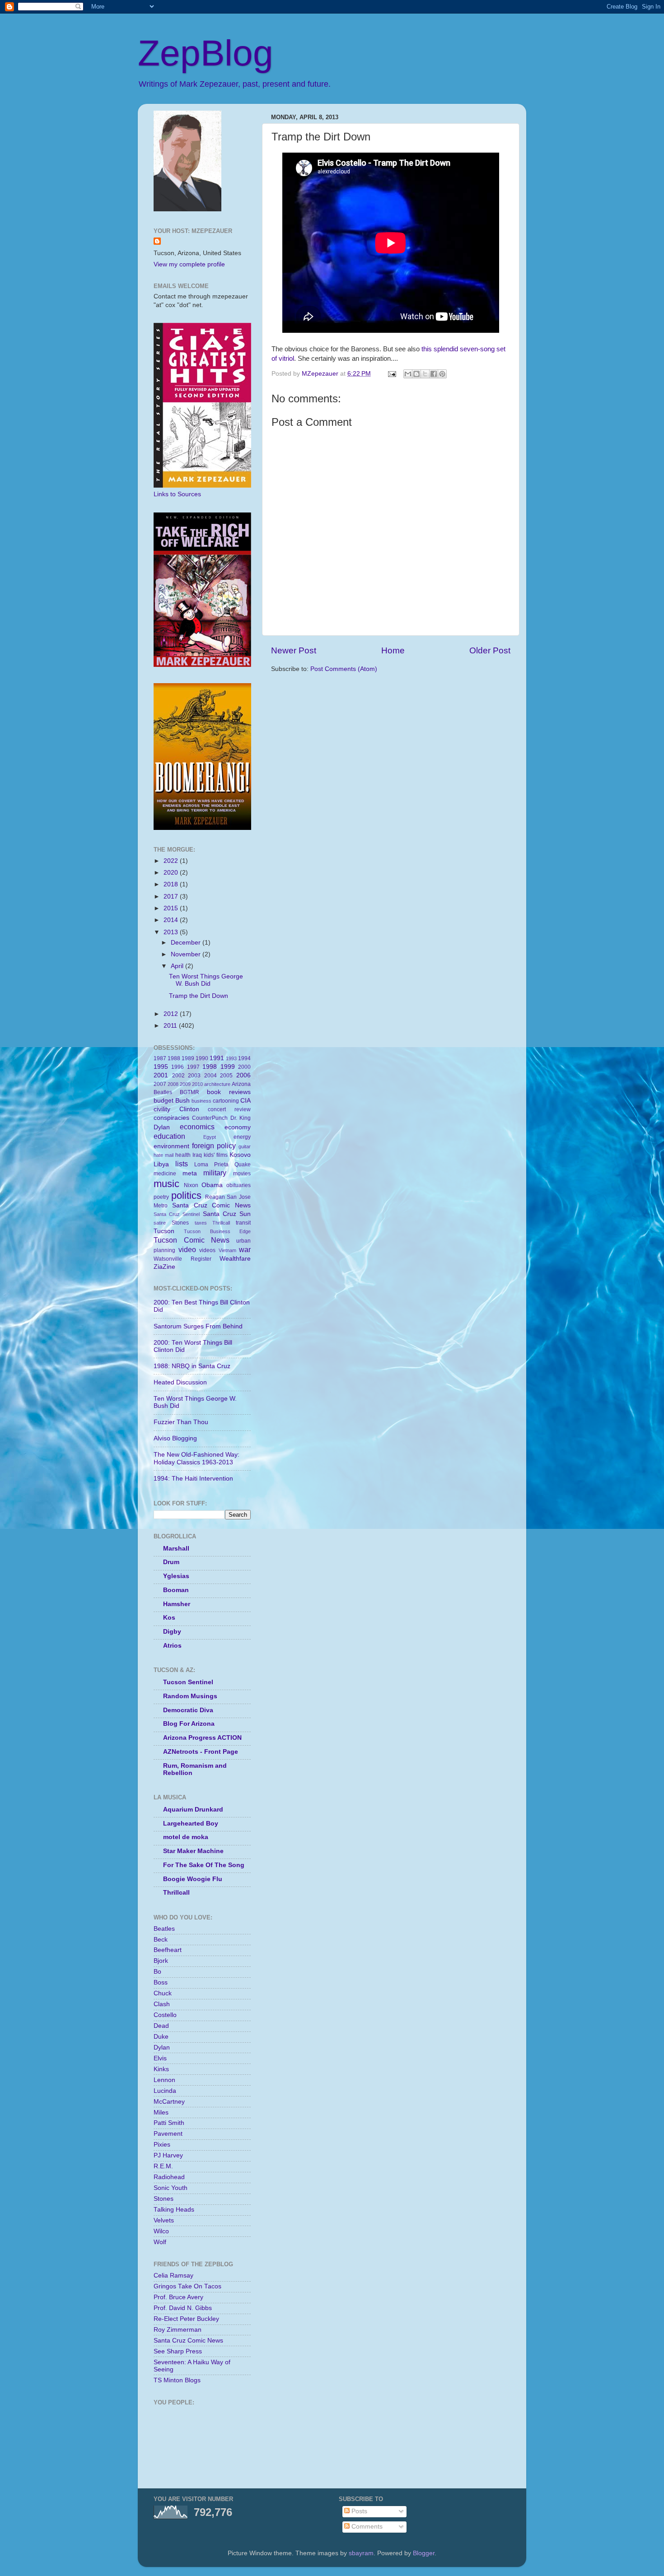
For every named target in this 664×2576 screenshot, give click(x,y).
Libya (161, 1164)
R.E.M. (163, 2166)
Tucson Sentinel (188, 1682)
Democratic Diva (188, 1710)
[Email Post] (391, 374)
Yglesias (176, 1576)
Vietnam (227, 1250)
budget (164, 1101)
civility (162, 1109)
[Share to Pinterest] (442, 374)
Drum (171, 1562)
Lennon (164, 2080)
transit (243, 1223)
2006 (243, 1075)
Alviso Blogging (175, 1438)
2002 (178, 1076)
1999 (228, 1067)
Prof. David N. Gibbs (183, 2308)
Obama (212, 1185)
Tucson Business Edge (217, 1231)
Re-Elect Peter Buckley (186, 2319)
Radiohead (169, 2177)
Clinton (189, 1109)
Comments (366, 2527)
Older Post (490, 650)
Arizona (241, 1084)
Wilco (161, 2231)
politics (186, 1195)
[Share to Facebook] (434, 374)
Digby (172, 1632)
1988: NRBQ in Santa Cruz (192, 1366)
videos (207, 1250)
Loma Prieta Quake (222, 1165)
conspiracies (171, 1118)
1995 (161, 1067)
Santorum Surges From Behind (198, 1326)
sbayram (361, 2553)
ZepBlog (206, 53)
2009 (185, 1084)
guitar (245, 1146)
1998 (210, 1067)
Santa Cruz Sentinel (177, 1214)
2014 (172, 920)
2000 (244, 1067)
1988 (174, 1058)
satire (160, 1223)
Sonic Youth (171, 2188)
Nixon (191, 1185)
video (187, 1249)
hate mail (164, 1155)
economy (238, 1127)
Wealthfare (235, 1259)
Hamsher (177, 1604)
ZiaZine (164, 1267)
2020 (172, 873)
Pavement (168, 2134)
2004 (210, 1076)
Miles (161, 2113)
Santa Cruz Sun (227, 1214)
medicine (165, 1174)
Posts (358, 2511)
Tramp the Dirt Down (199, 996)
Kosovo (240, 1155)
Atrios (172, 1646)
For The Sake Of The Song (204, 1865)
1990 (202, 1058)
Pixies (162, 2145)
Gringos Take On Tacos (187, 2286)
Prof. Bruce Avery (178, 2297)
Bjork (161, 1961)
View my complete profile (189, 264)
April (178, 966)
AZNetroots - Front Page (201, 1752)
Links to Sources (177, 494)
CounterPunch (210, 1118)
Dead (161, 2026)
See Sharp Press (178, 2351)
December (187, 943)
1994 (244, 1058)
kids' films (216, 1155)
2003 (194, 1076)
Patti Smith (169, 2123)
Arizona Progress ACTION (202, 1738)
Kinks (161, 2069)
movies (242, 1174)
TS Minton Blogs (177, 2380)
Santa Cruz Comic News (211, 1205)
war (245, 1249)
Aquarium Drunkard (193, 1810)
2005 (226, 1076)
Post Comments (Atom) (344, 669)
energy (242, 1137)
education (169, 1136)
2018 (172, 884)
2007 (160, 1084)
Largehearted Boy (191, 1824)
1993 (231, 1058)
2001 (161, 1075)
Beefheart (168, 1950)
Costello (165, 2015)
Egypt (210, 1137)
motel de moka (186, 1837)
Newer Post (294, 650)
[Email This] (408, 374)
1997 (193, 1067)
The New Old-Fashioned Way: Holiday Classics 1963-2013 (196, 1458)
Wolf (160, 2242)
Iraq (197, 1155)
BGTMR (189, 1092)
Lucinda (165, 2091)
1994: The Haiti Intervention (193, 1479)
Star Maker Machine (193, 1851)
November (187, 954)
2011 (171, 1026)
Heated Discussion (180, 1382)
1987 (160, 1058)
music (166, 1184)
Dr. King (241, 1118)
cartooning (226, 1101)
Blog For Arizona (189, 1724)
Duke (161, 2037)
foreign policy (214, 1146)
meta (190, 1173)
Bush (182, 1101)
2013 (172, 932)
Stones (180, 1223)
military (215, 1173)
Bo (157, 1972)
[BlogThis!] (416, 374)
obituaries (238, 1185)
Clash (162, 2004)
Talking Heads (174, 2210)
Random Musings (190, 1696)
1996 (178, 1067)
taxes (201, 1223)
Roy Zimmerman (178, 2330)
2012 (172, 1014)
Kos (169, 1618)
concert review (229, 1109)
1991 (217, 1058)
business (201, 1101)
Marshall (176, 1549)
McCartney (169, 2102)
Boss (161, 1982)
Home (393, 650)
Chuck (163, 1993)
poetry (161, 1197)
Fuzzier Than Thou (181, 1422)
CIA (245, 1101)
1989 (188, 1058)
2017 (172, 897)
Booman (176, 1590)
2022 (172, 861)
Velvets (164, 2220)
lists (182, 1164)
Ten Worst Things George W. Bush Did (206, 980)
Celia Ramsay (173, 2276)
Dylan (162, 1127)
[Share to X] (425, 374)
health (183, 1155)
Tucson (164, 1231)
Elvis (160, 2058)
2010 (197, 1084)
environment (171, 1146)
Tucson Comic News (192, 1240)
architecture (217, 1084)
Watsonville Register (182, 1259)
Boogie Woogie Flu (193, 1879)
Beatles (163, 1092)
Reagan (215, 1197)
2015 (172, 908)
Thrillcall (221, 1223)
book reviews (229, 1092)
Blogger (424, 2553)
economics (197, 1127)
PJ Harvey (168, 2155)
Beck (161, 1940)
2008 (173, 1084)
